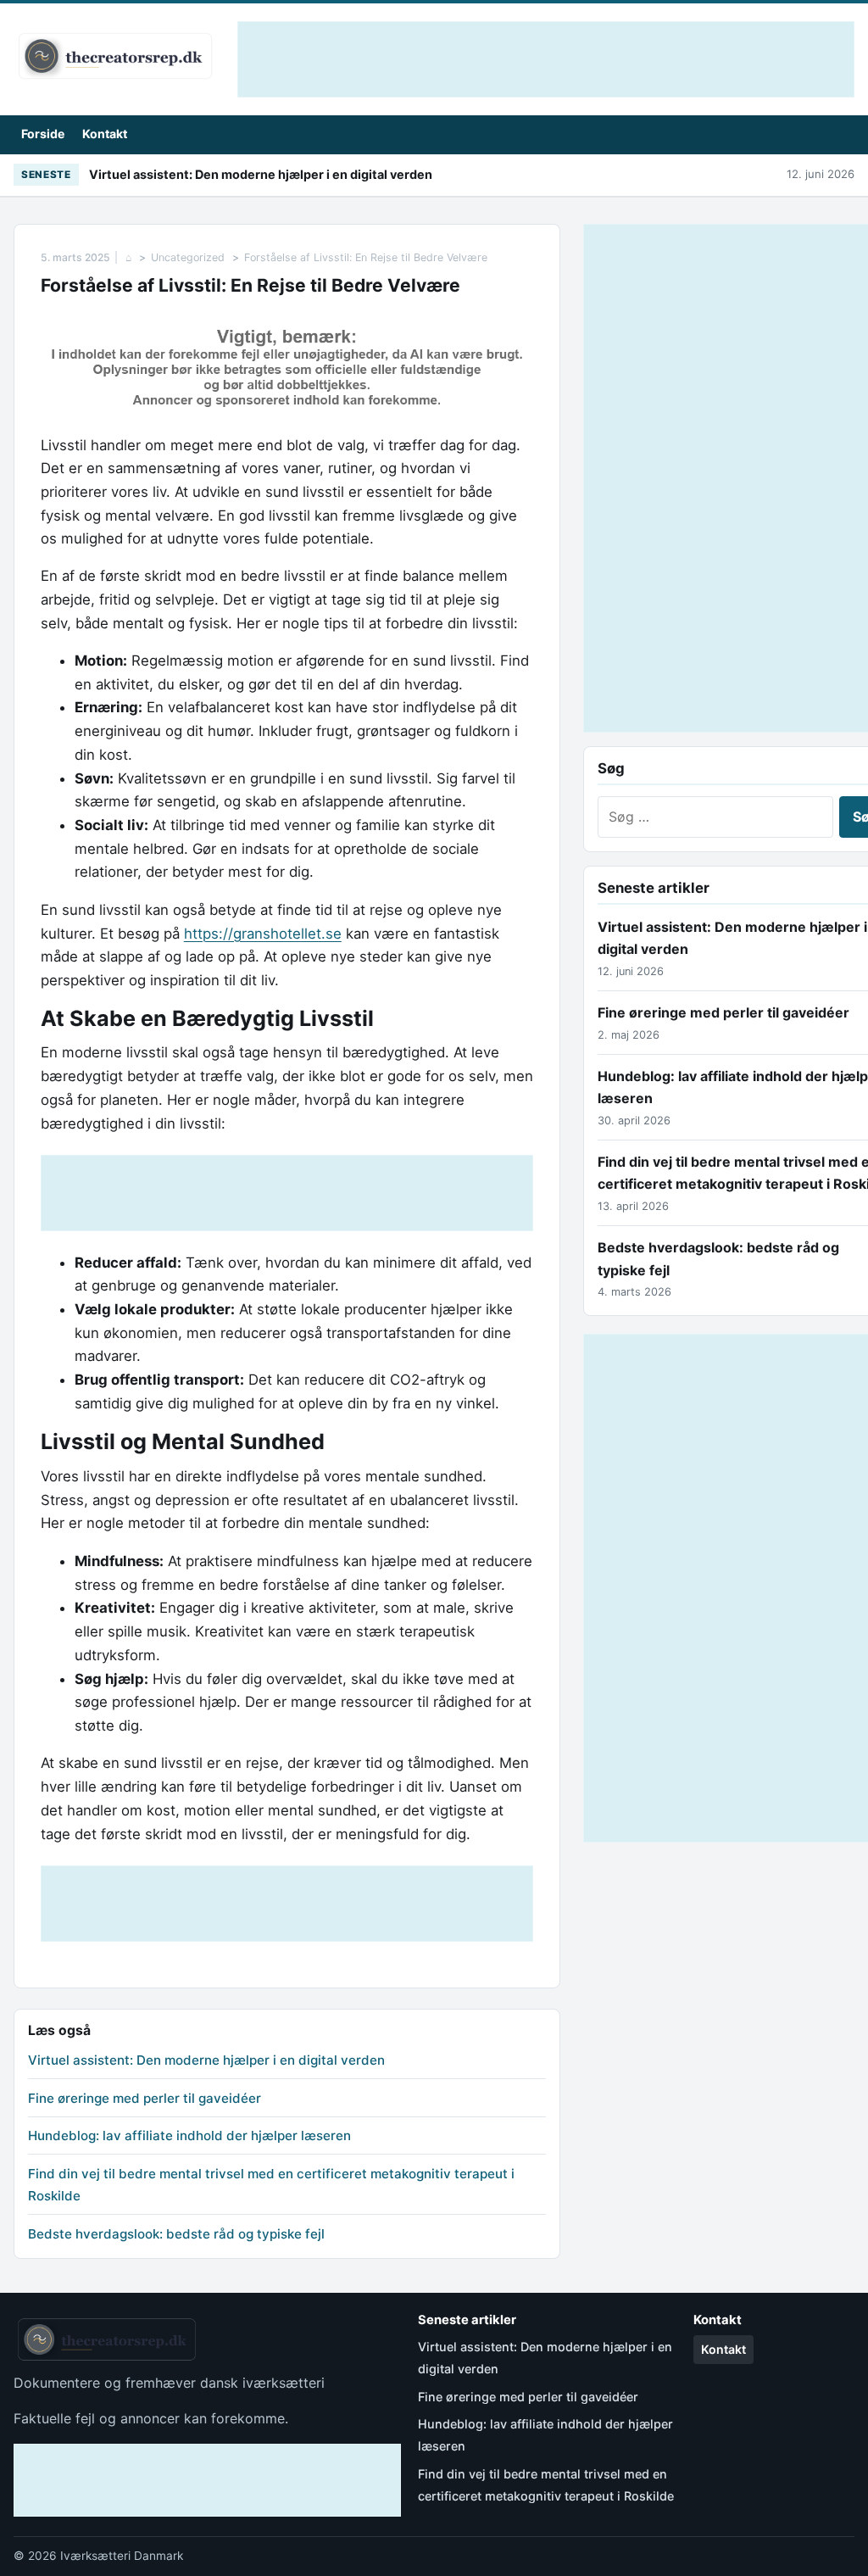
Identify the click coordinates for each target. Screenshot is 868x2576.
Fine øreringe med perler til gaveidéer (145, 2098)
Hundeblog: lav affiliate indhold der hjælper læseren (189, 2136)
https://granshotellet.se (263, 934)
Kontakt (105, 134)
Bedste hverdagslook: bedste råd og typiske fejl (176, 2234)
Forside (43, 134)
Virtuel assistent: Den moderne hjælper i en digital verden (261, 174)
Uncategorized (188, 257)
